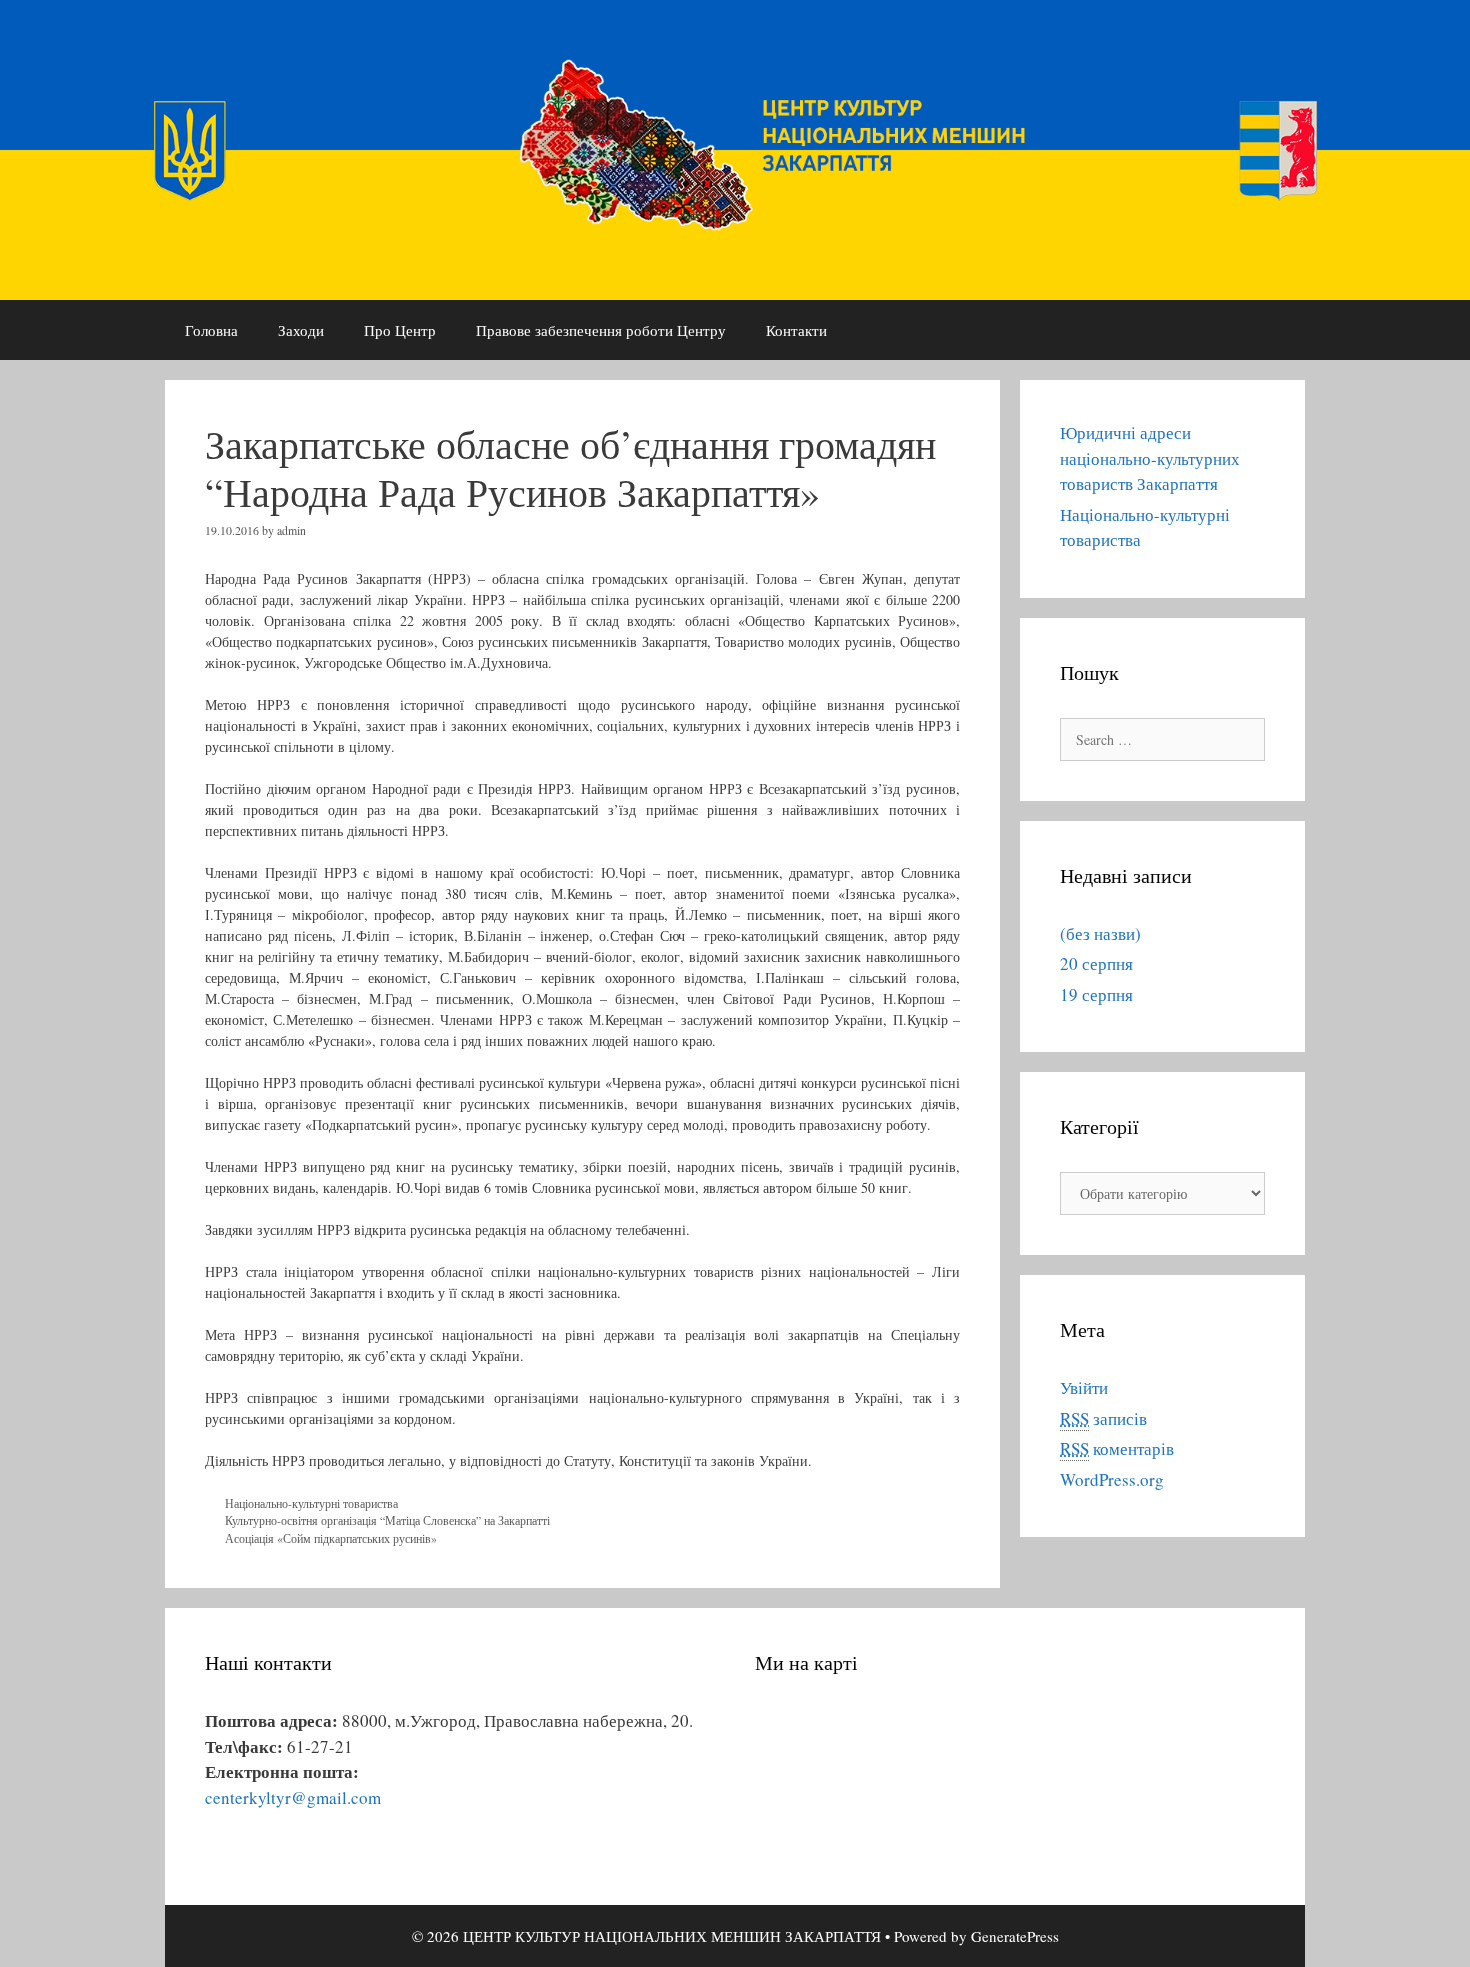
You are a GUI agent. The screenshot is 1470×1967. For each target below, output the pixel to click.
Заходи (301, 330)
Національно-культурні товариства (311, 1503)
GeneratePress (1015, 1936)
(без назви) (1100, 933)
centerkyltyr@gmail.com (293, 1797)
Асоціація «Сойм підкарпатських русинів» (331, 1538)
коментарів (1117, 1448)
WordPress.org (1112, 1479)
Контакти (796, 330)
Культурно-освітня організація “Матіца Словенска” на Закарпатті (387, 1520)
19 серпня (1096, 994)
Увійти (1084, 1387)
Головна (211, 330)
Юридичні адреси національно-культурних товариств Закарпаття (1150, 458)
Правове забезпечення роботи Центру (601, 330)
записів (1103, 1418)
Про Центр (400, 330)
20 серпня (1096, 963)
